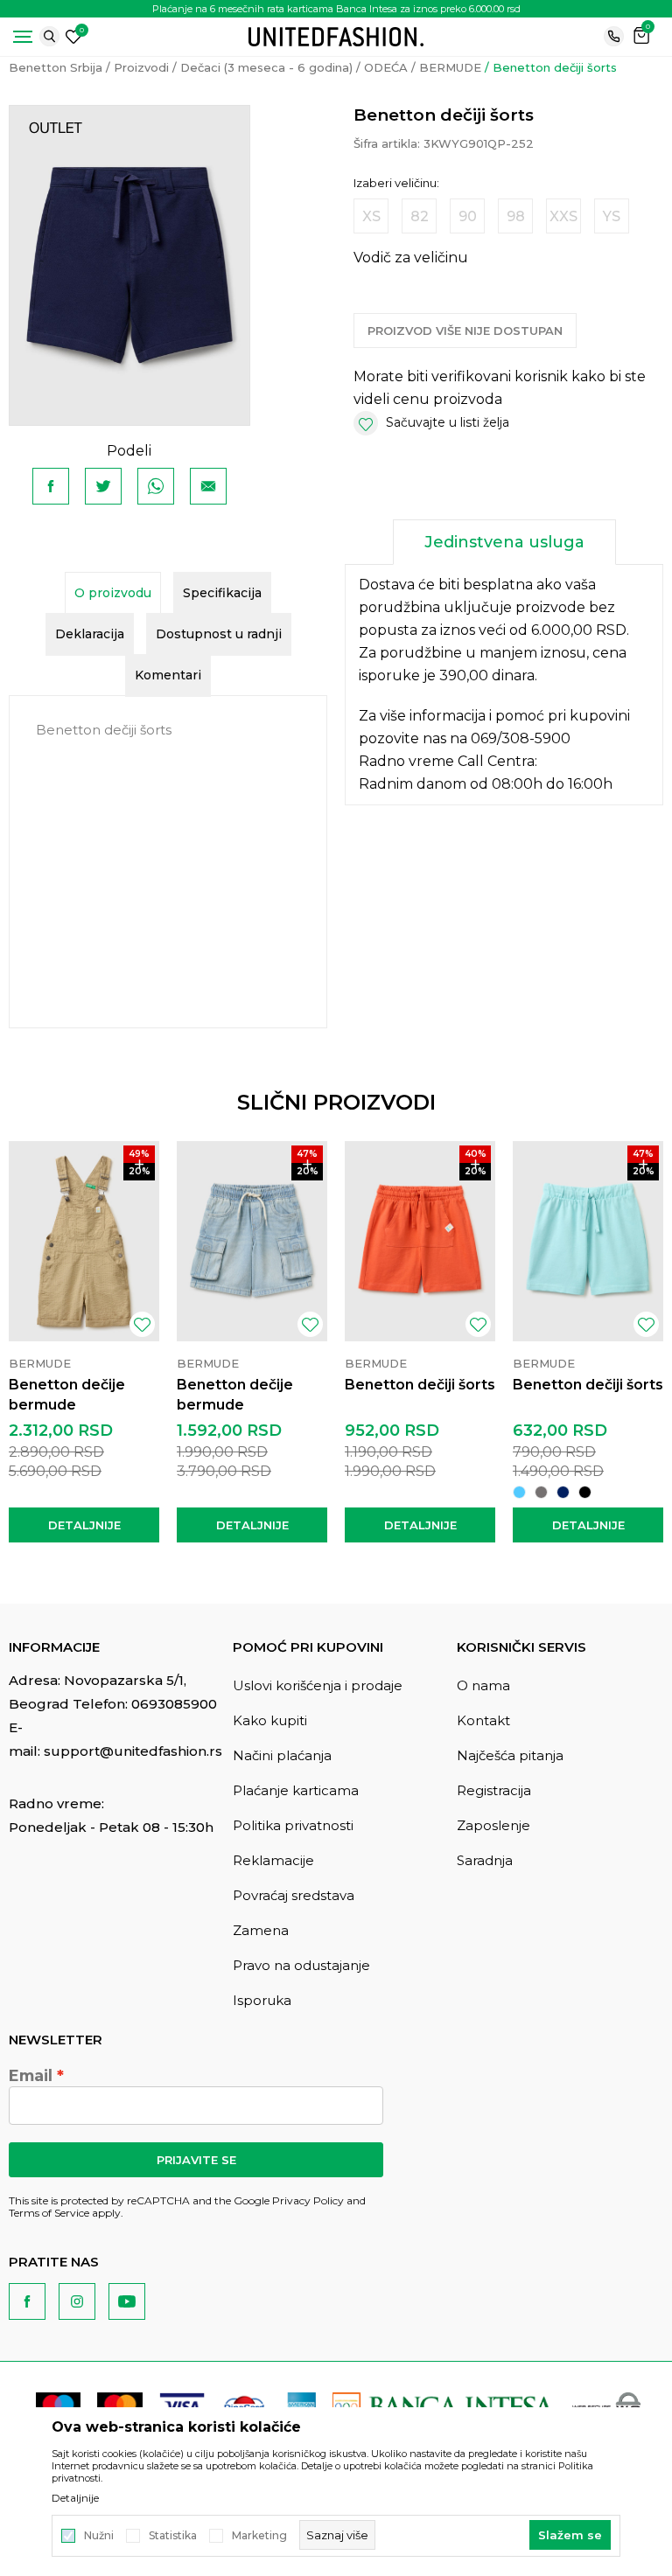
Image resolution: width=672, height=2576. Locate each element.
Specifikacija (222, 593)
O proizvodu (113, 593)
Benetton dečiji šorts (420, 1385)
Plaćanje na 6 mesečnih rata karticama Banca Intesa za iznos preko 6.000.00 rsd (336, 9)
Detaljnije (84, 1525)
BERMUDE (450, 67)
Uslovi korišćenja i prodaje (318, 1685)
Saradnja (485, 1860)
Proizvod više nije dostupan (465, 331)
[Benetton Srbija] (336, 35)
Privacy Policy (308, 2200)
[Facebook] (51, 486)
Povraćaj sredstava (294, 1895)
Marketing (259, 2536)
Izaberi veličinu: (396, 183)
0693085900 (174, 1704)
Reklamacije (273, 1860)
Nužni (99, 2536)
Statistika (173, 2536)
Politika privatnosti (293, 1825)
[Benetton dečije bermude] (84, 1241)
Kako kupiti (270, 1720)
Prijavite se (196, 2160)
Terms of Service (49, 2213)
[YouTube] (127, 2301)
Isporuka (262, 2000)
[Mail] (208, 486)
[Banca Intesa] (444, 2405)
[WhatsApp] (156, 486)
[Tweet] (103, 486)
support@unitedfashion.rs (133, 1751)
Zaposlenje (493, 1825)
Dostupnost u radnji (219, 634)
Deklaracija (90, 634)
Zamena (261, 1930)
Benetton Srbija (56, 67)
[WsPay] (606, 2405)
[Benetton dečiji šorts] (420, 1241)
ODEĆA (386, 67)
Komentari (168, 675)
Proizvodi (141, 67)
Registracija (494, 1790)
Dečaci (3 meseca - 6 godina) (266, 67)
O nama (483, 1685)
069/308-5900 (521, 738)
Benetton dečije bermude (67, 1395)
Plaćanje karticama (296, 1790)
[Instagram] (77, 2301)
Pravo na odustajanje (301, 1965)
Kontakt (483, 1720)
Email (31, 2076)
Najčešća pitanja (510, 1755)
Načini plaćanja (282, 1755)
